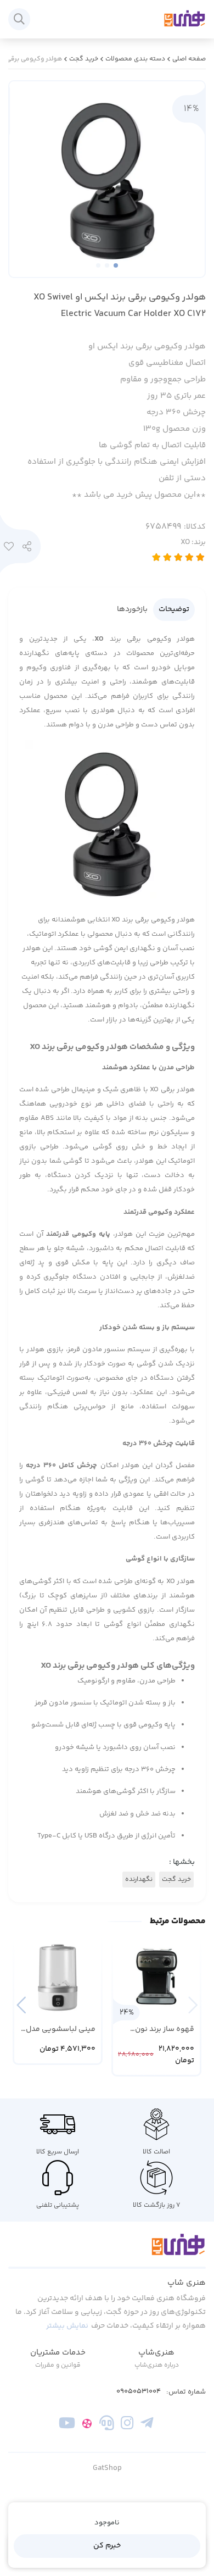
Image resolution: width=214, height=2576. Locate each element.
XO (193, 542)
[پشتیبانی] (107, 2425)
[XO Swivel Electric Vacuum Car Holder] (107, 2251)
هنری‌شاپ (156, 2353)
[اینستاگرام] (127, 2425)
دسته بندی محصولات (135, 59)
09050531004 (139, 2392)
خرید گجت (84, 59)
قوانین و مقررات (58, 2365)
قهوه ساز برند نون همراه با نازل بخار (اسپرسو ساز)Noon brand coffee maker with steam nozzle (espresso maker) (163, 2030)
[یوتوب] (67, 2425)
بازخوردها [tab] (132, 609)
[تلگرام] (147, 2425)
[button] (21, 2005)
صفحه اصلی (189, 59)
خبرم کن (107, 2546)
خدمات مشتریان (58, 2353)
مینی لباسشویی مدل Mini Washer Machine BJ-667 (61, 2030)
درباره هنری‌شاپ (157, 2365)
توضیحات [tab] (174, 609)
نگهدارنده (139, 1880)
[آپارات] (87, 2425)
